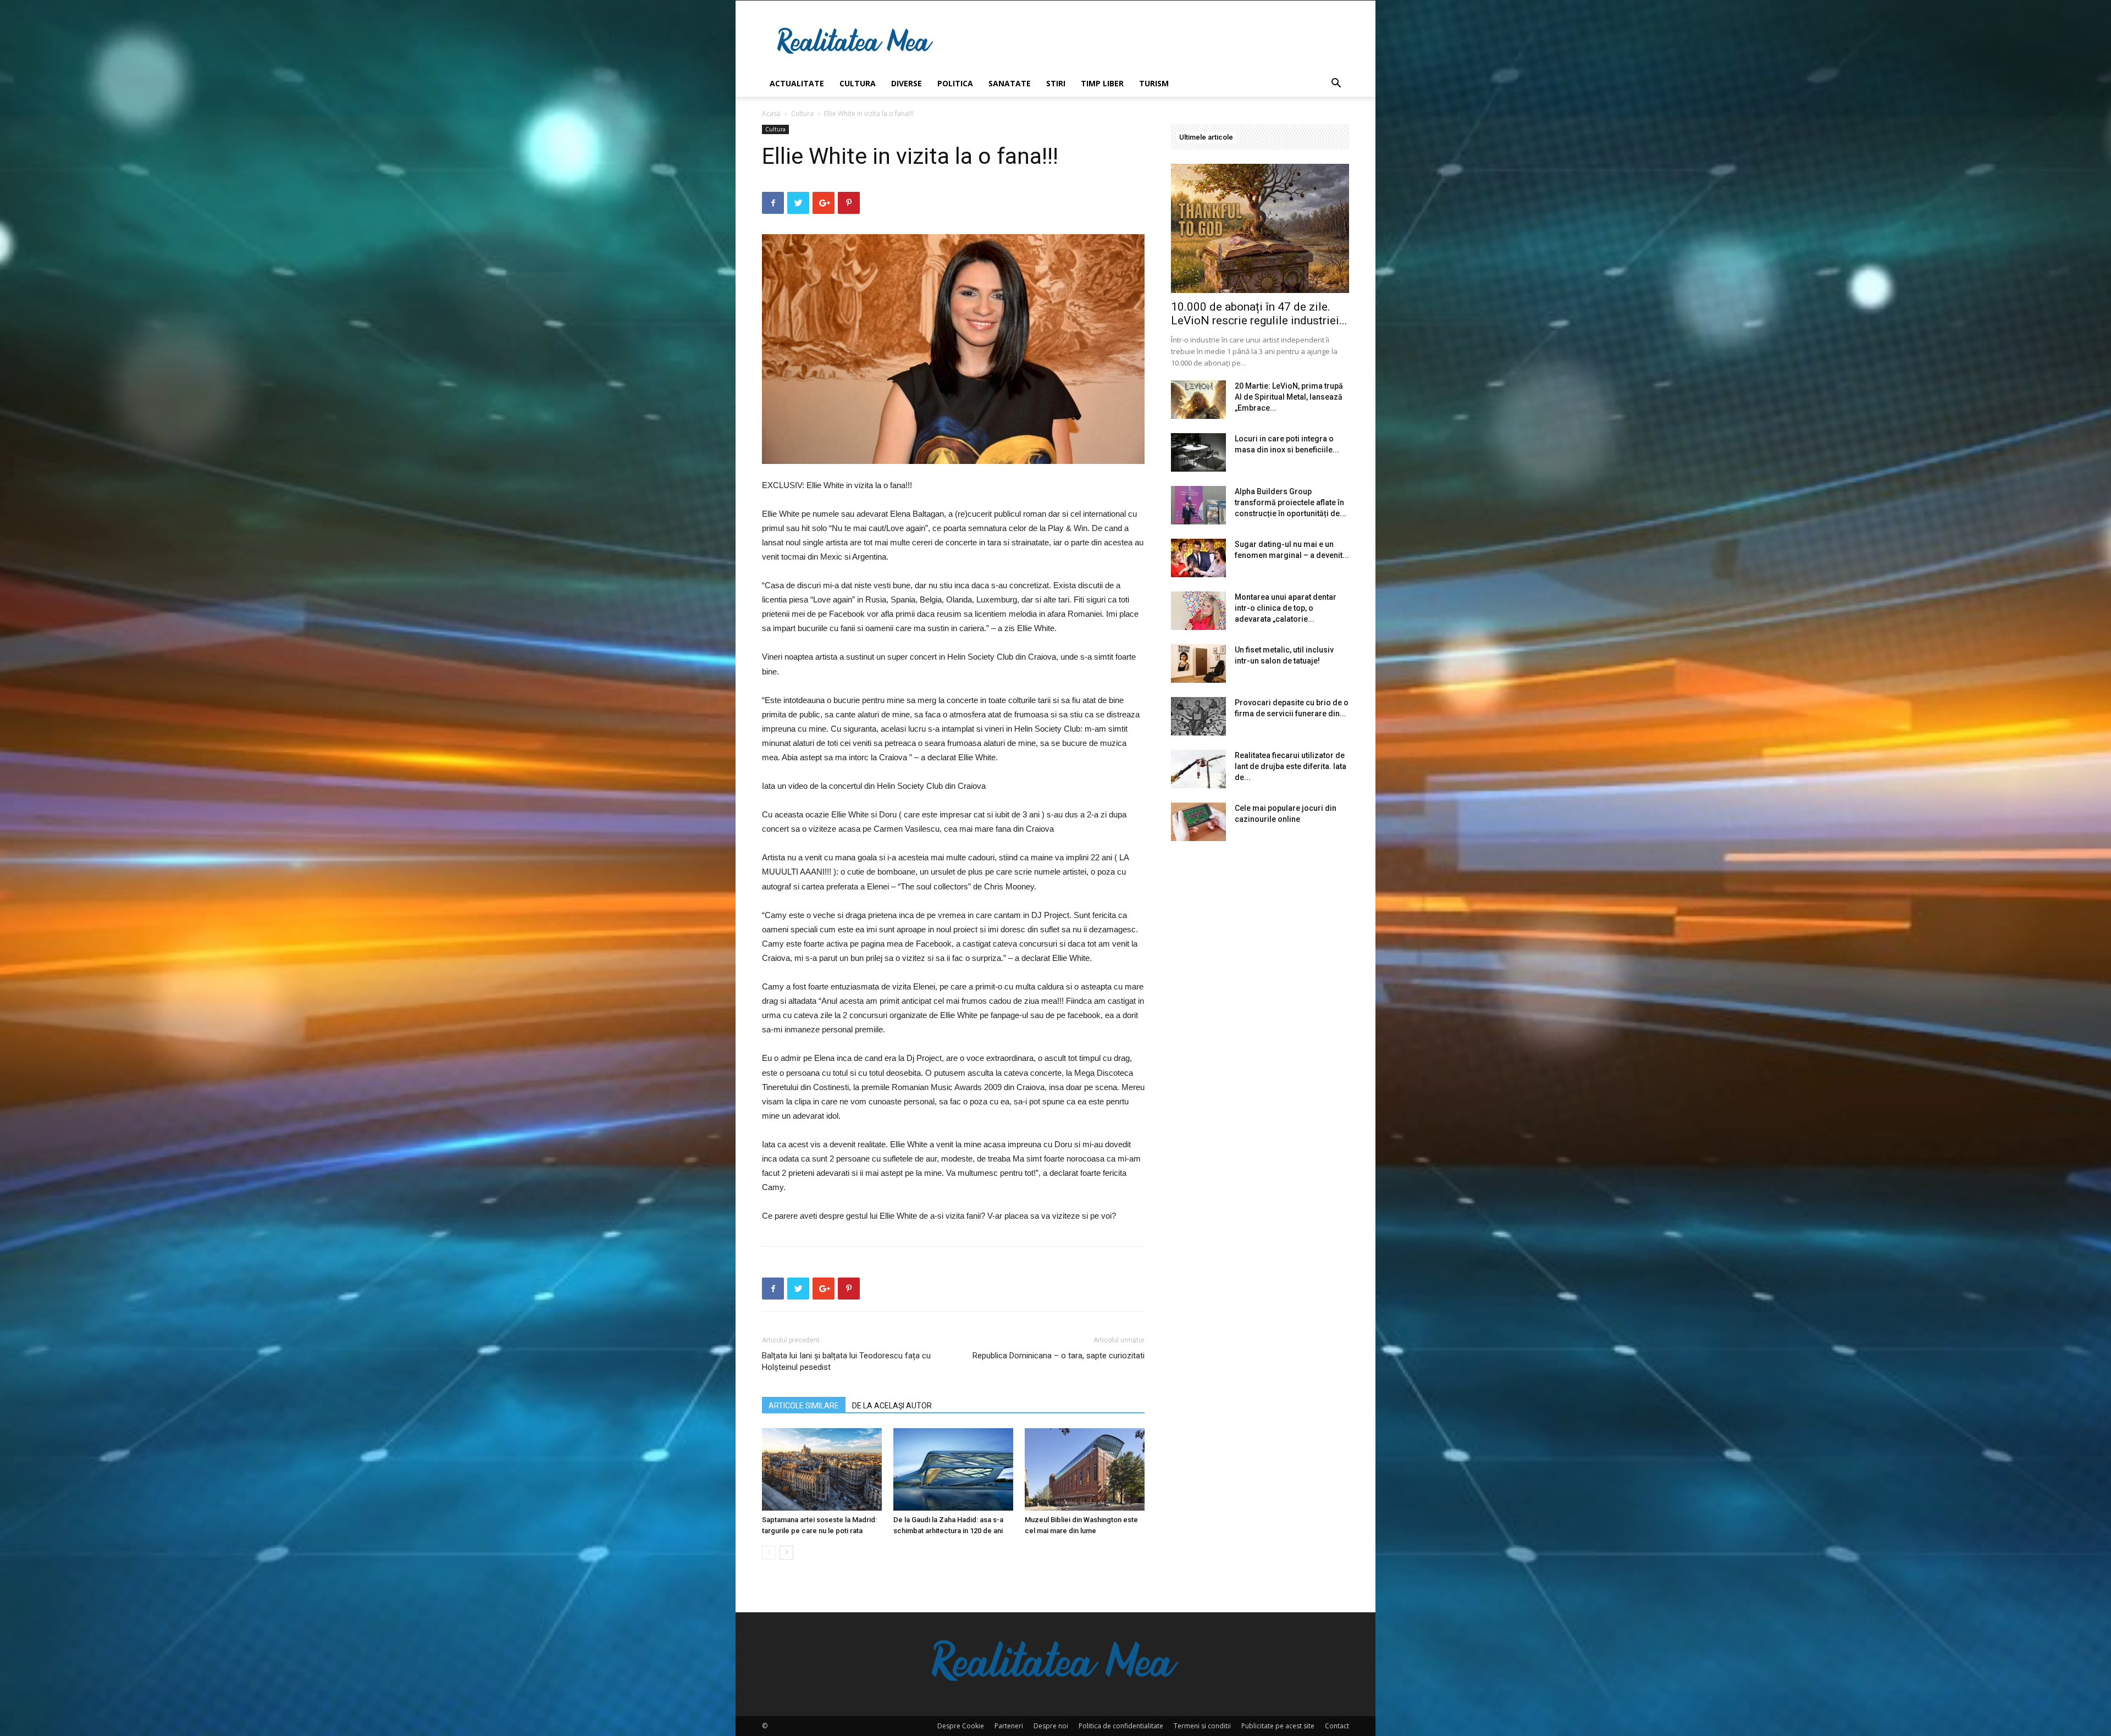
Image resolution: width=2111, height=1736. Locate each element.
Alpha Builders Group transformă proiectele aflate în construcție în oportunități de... (1291, 502)
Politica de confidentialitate (1121, 1726)
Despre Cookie (961, 1726)
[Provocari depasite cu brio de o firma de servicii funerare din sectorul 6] (1198, 716)
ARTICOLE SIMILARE (804, 1406)
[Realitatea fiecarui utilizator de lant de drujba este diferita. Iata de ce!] (1198, 769)
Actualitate (797, 83)
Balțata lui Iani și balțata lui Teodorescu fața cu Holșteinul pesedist (846, 1361)
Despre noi (1051, 1726)
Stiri (1056, 83)
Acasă (771, 114)
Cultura (858, 83)
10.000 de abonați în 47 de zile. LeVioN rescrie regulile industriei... (1259, 314)
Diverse (907, 83)
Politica (955, 83)
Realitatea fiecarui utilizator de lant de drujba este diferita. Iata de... (1291, 766)
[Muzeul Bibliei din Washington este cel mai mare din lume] (1085, 1469)
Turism (1154, 83)
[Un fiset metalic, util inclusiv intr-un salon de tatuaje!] (1198, 664)
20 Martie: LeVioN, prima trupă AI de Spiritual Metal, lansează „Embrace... (1289, 397)
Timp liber (1102, 83)
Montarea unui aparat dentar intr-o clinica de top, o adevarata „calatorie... (1286, 608)
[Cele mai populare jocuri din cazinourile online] (1198, 822)
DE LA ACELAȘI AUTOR (892, 1406)
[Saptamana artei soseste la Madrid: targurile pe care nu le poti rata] (822, 1469)
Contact (1337, 1726)
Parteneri (1009, 1726)
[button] (1336, 84)
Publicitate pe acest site (1278, 1726)
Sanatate (1010, 83)
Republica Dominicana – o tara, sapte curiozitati (1059, 1356)
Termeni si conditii (1202, 1726)
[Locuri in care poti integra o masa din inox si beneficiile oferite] (1198, 452)
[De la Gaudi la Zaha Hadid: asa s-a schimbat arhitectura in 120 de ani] (953, 1469)
